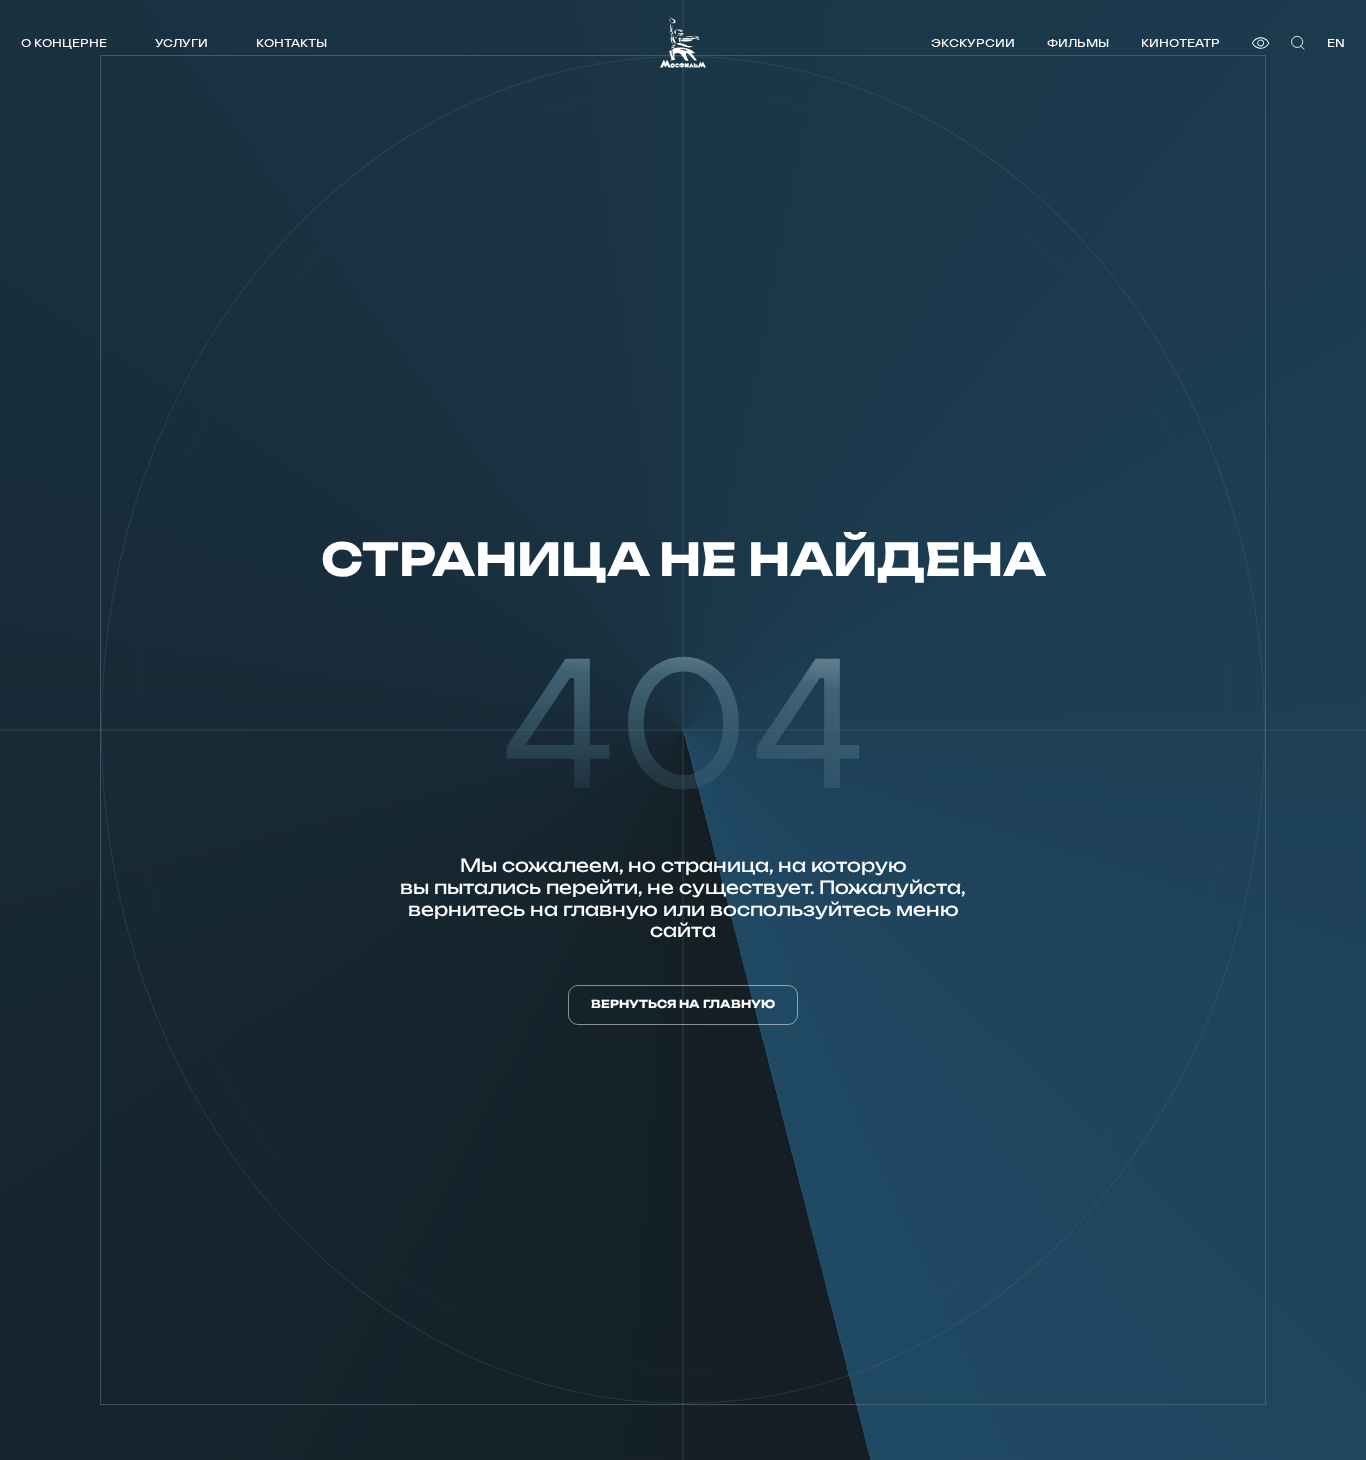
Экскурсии (973, 42)
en (1336, 42)
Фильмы (1078, 42)
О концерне (64, 42)
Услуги (181, 42)
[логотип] (683, 42)
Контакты (291, 42)
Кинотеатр (1180, 42)
